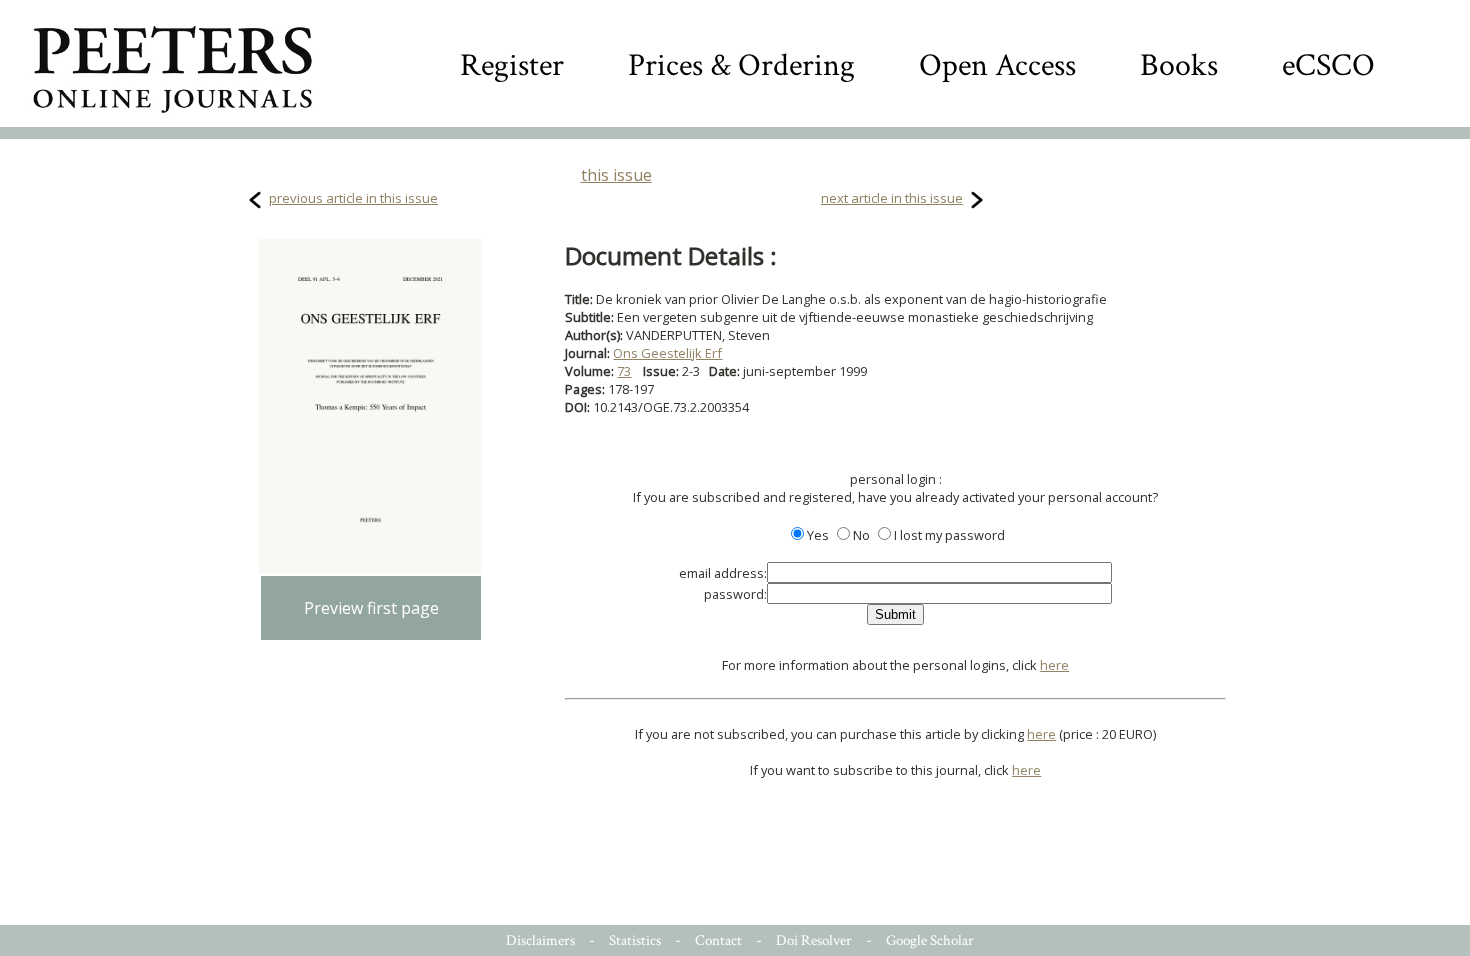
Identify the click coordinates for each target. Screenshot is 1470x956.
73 (624, 371)
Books (1179, 65)
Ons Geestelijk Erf (667, 353)
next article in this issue (892, 198)
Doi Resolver (814, 940)
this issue (616, 175)
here (1054, 665)
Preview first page (371, 608)
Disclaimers (540, 940)
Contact (718, 940)
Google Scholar (930, 940)
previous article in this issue (353, 198)
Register (512, 65)
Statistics (635, 940)
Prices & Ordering (741, 65)
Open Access (997, 65)
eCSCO (1328, 65)
